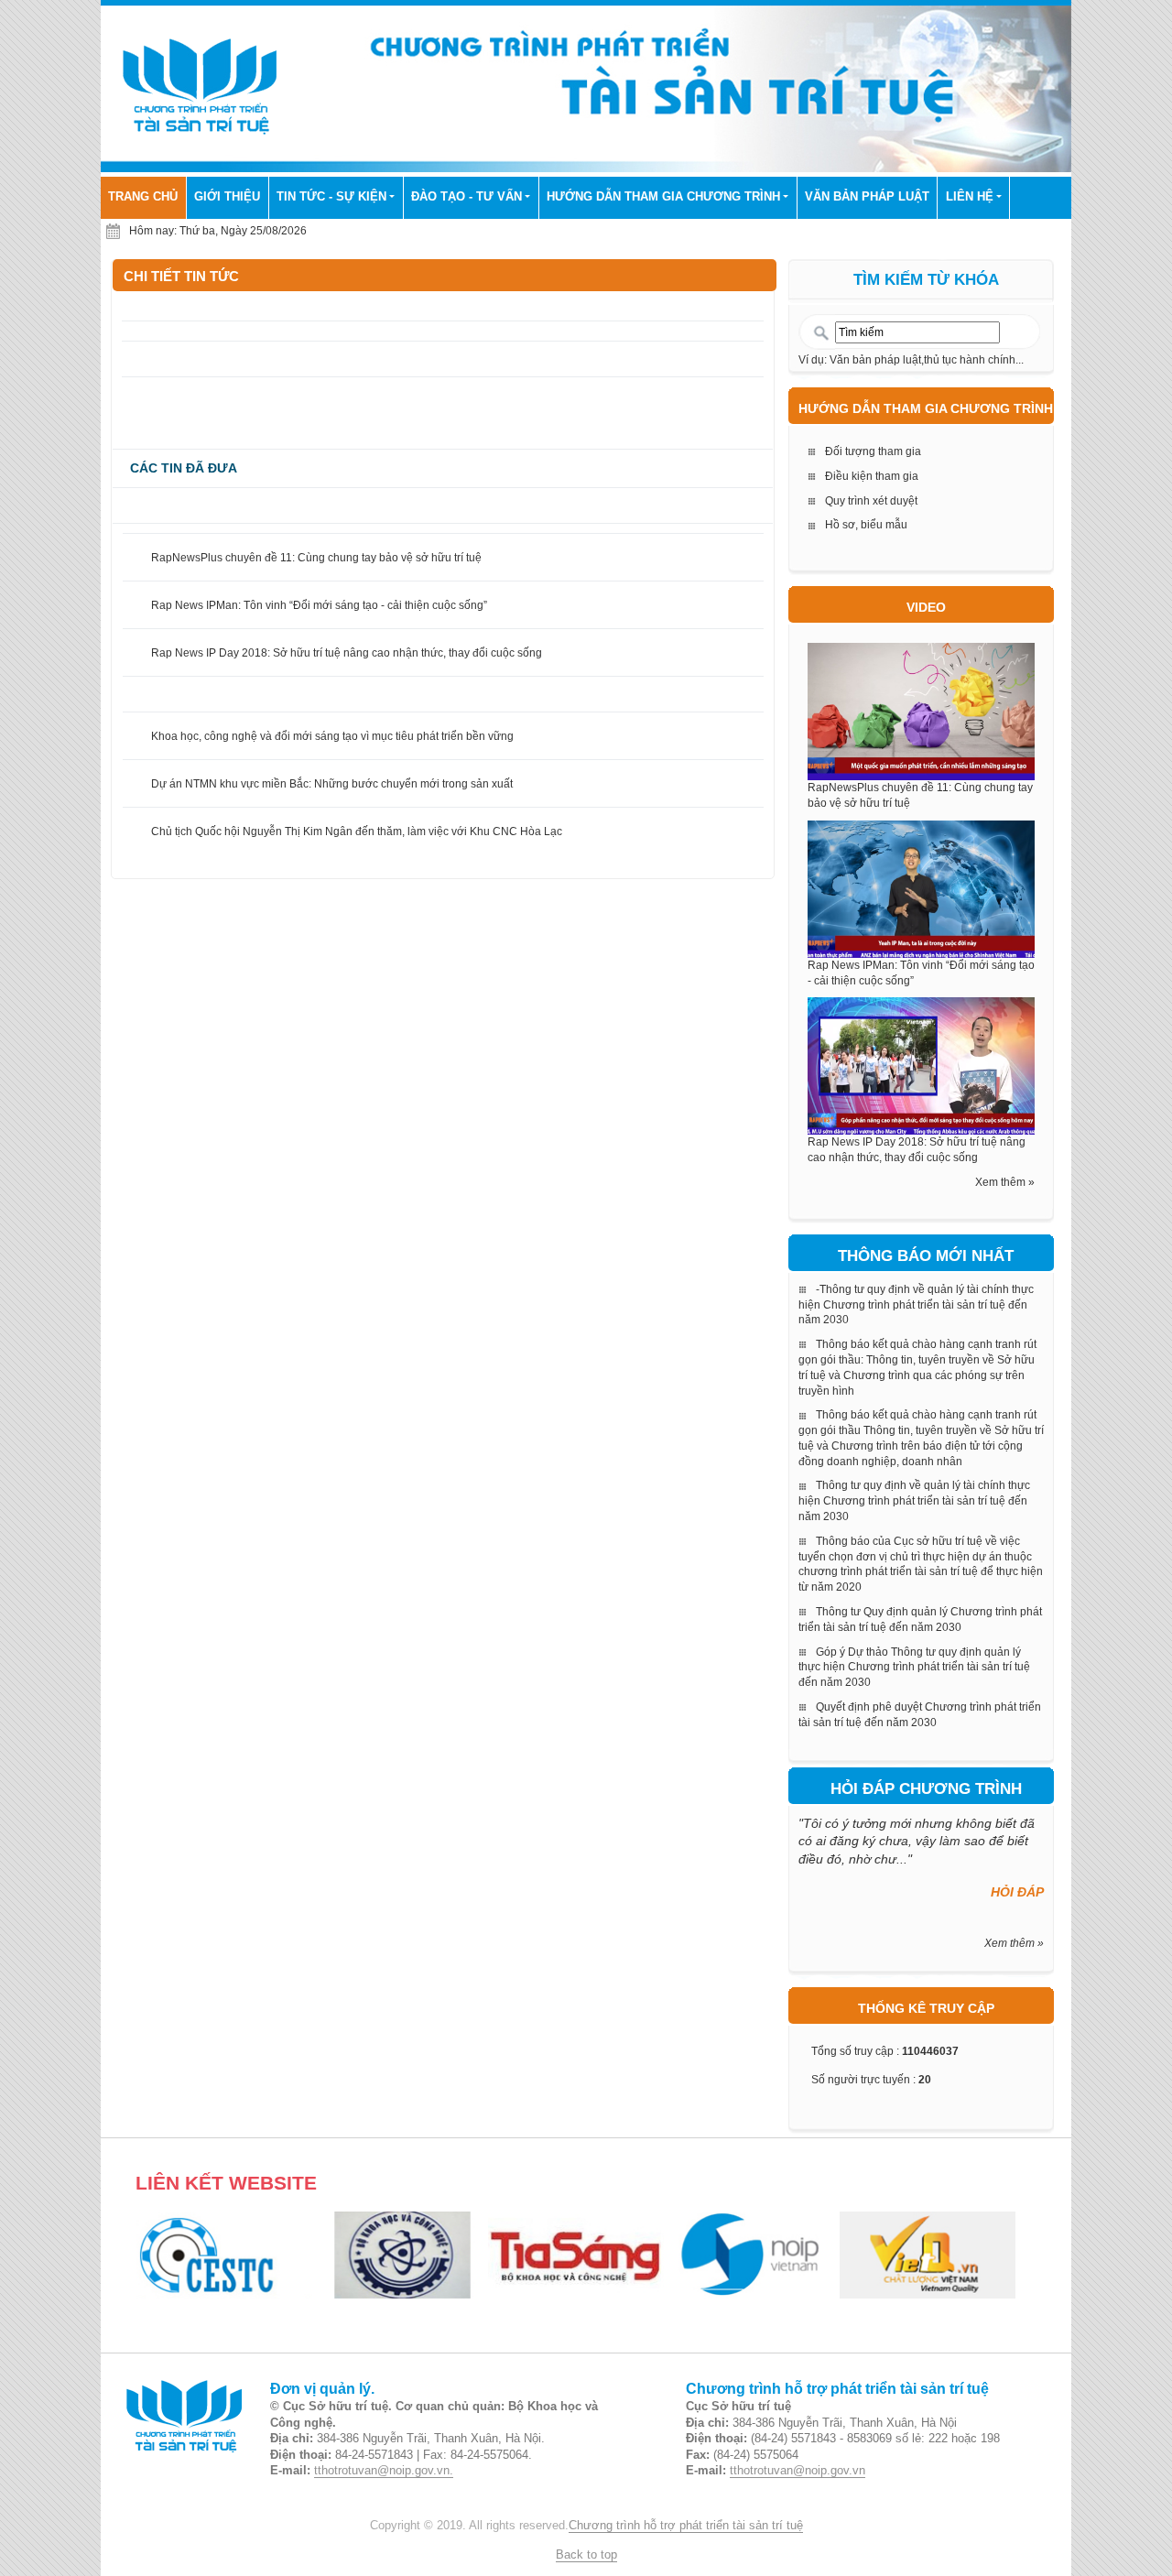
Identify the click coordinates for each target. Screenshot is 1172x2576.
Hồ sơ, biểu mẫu (866, 525)
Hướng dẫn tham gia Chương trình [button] (663, 197)
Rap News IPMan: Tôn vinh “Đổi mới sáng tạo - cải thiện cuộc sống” (319, 605)
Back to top (586, 2555)
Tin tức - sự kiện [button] (331, 197)
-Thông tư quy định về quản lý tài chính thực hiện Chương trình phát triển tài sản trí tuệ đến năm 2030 (916, 1305)
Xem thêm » (1005, 1182)
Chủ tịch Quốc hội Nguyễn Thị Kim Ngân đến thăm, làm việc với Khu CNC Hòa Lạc (357, 831)
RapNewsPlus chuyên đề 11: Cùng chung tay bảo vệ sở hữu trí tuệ (316, 558)
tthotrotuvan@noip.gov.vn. (384, 2471)
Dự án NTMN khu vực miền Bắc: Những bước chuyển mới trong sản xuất (332, 784)
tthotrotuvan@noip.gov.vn (798, 2471)
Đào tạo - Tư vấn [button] (467, 197)
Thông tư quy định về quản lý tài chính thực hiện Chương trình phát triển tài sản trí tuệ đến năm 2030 (914, 1501)
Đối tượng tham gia (873, 451)
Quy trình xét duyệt (871, 501)
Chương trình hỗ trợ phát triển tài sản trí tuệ (686, 2526)
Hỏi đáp (1017, 1892)
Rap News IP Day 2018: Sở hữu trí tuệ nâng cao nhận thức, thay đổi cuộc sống (347, 653)
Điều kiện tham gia (872, 476)
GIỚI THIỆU (227, 197)
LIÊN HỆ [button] (970, 197)
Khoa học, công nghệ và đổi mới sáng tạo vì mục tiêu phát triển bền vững (332, 736)
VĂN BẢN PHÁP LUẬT (867, 197)
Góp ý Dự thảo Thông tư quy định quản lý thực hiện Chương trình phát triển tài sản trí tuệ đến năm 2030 (914, 1668)
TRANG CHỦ (147, 196)
